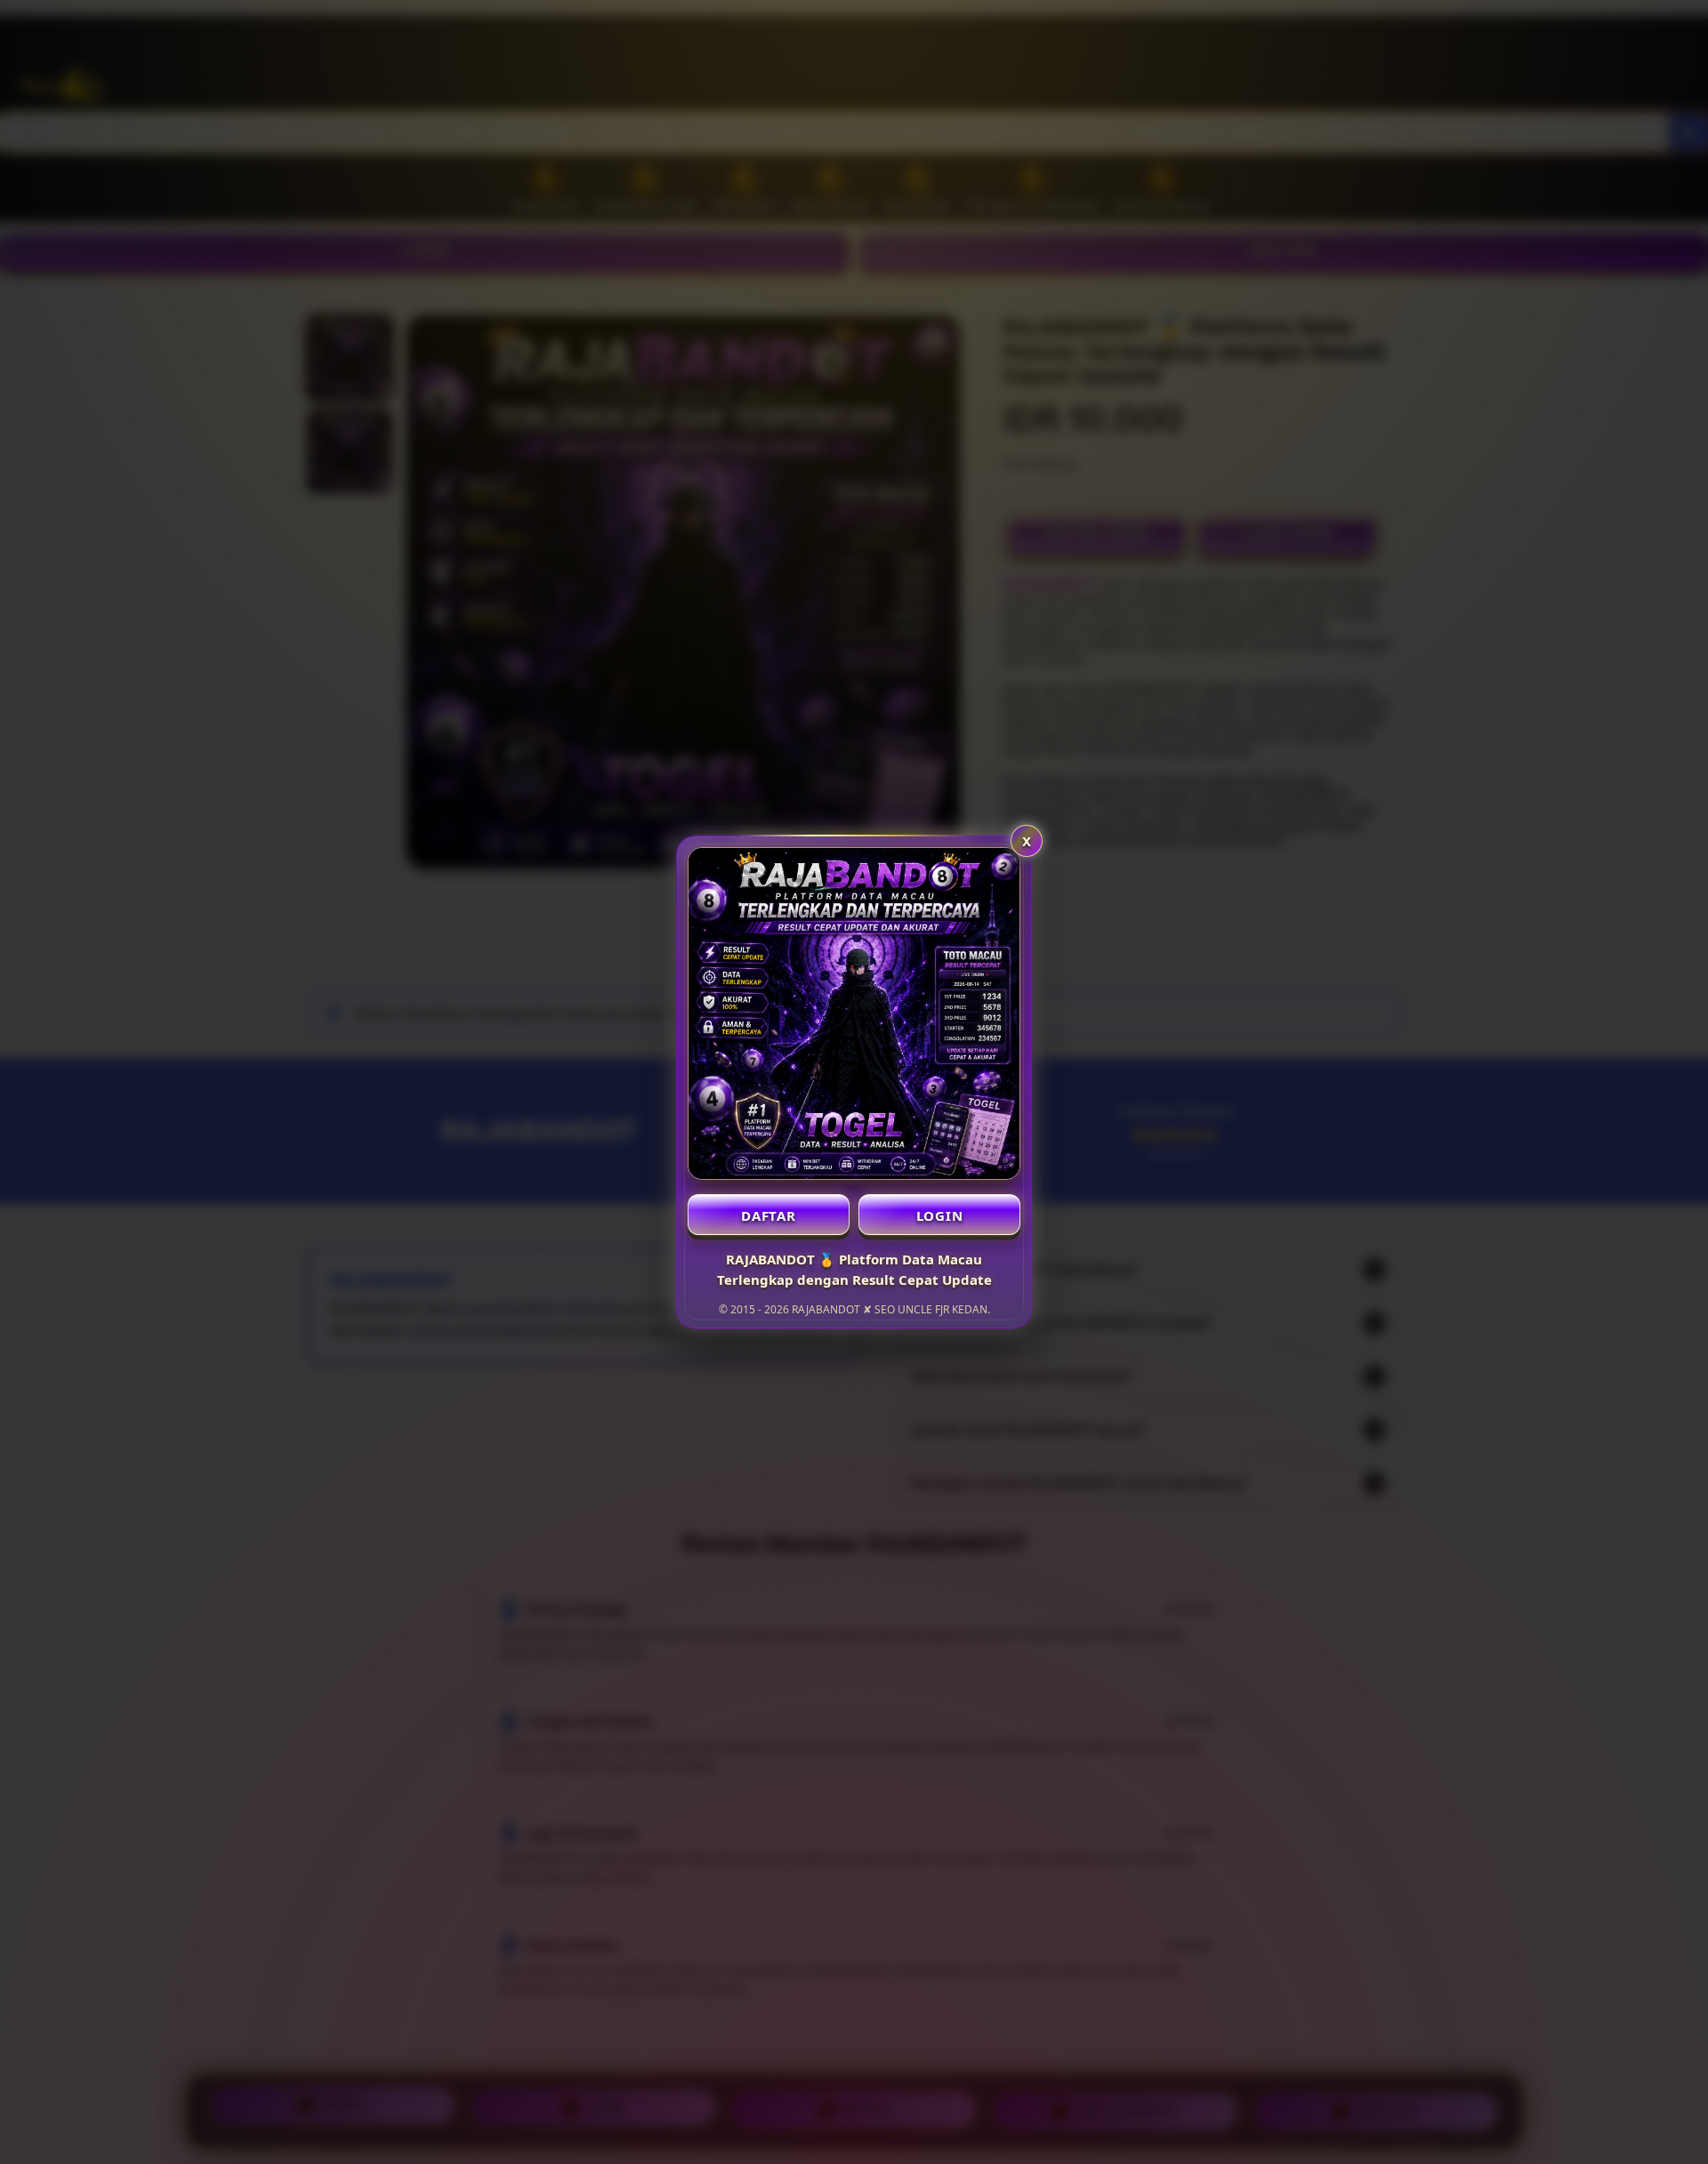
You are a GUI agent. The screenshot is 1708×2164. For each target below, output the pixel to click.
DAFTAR (769, 1215)
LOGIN (940, 1215)
